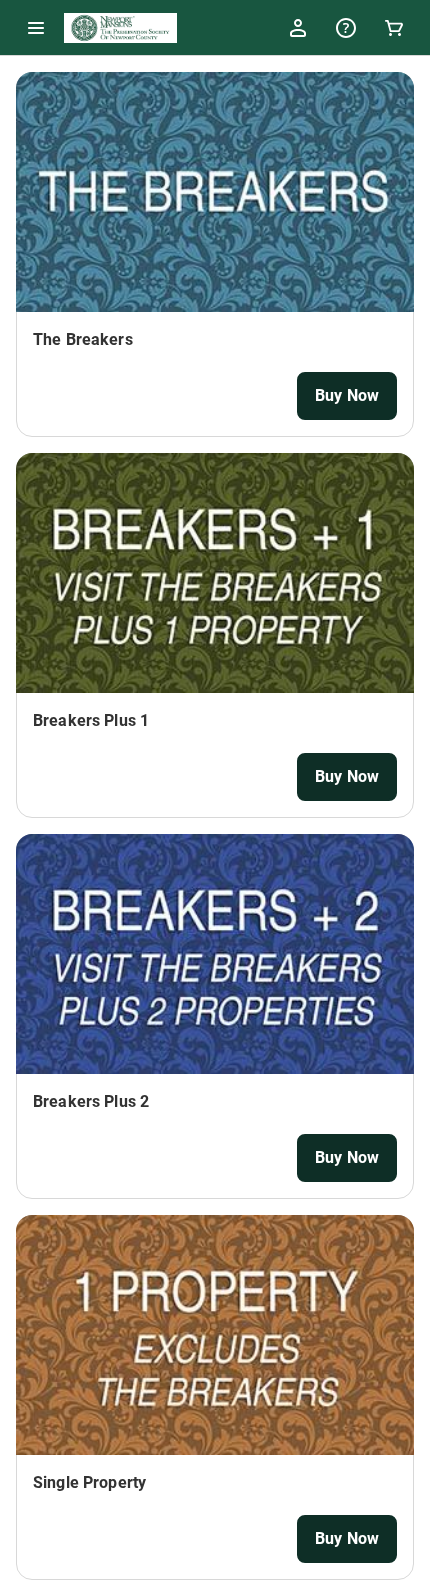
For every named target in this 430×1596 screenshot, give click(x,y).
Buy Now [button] (347, 395)
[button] (36, 28)
